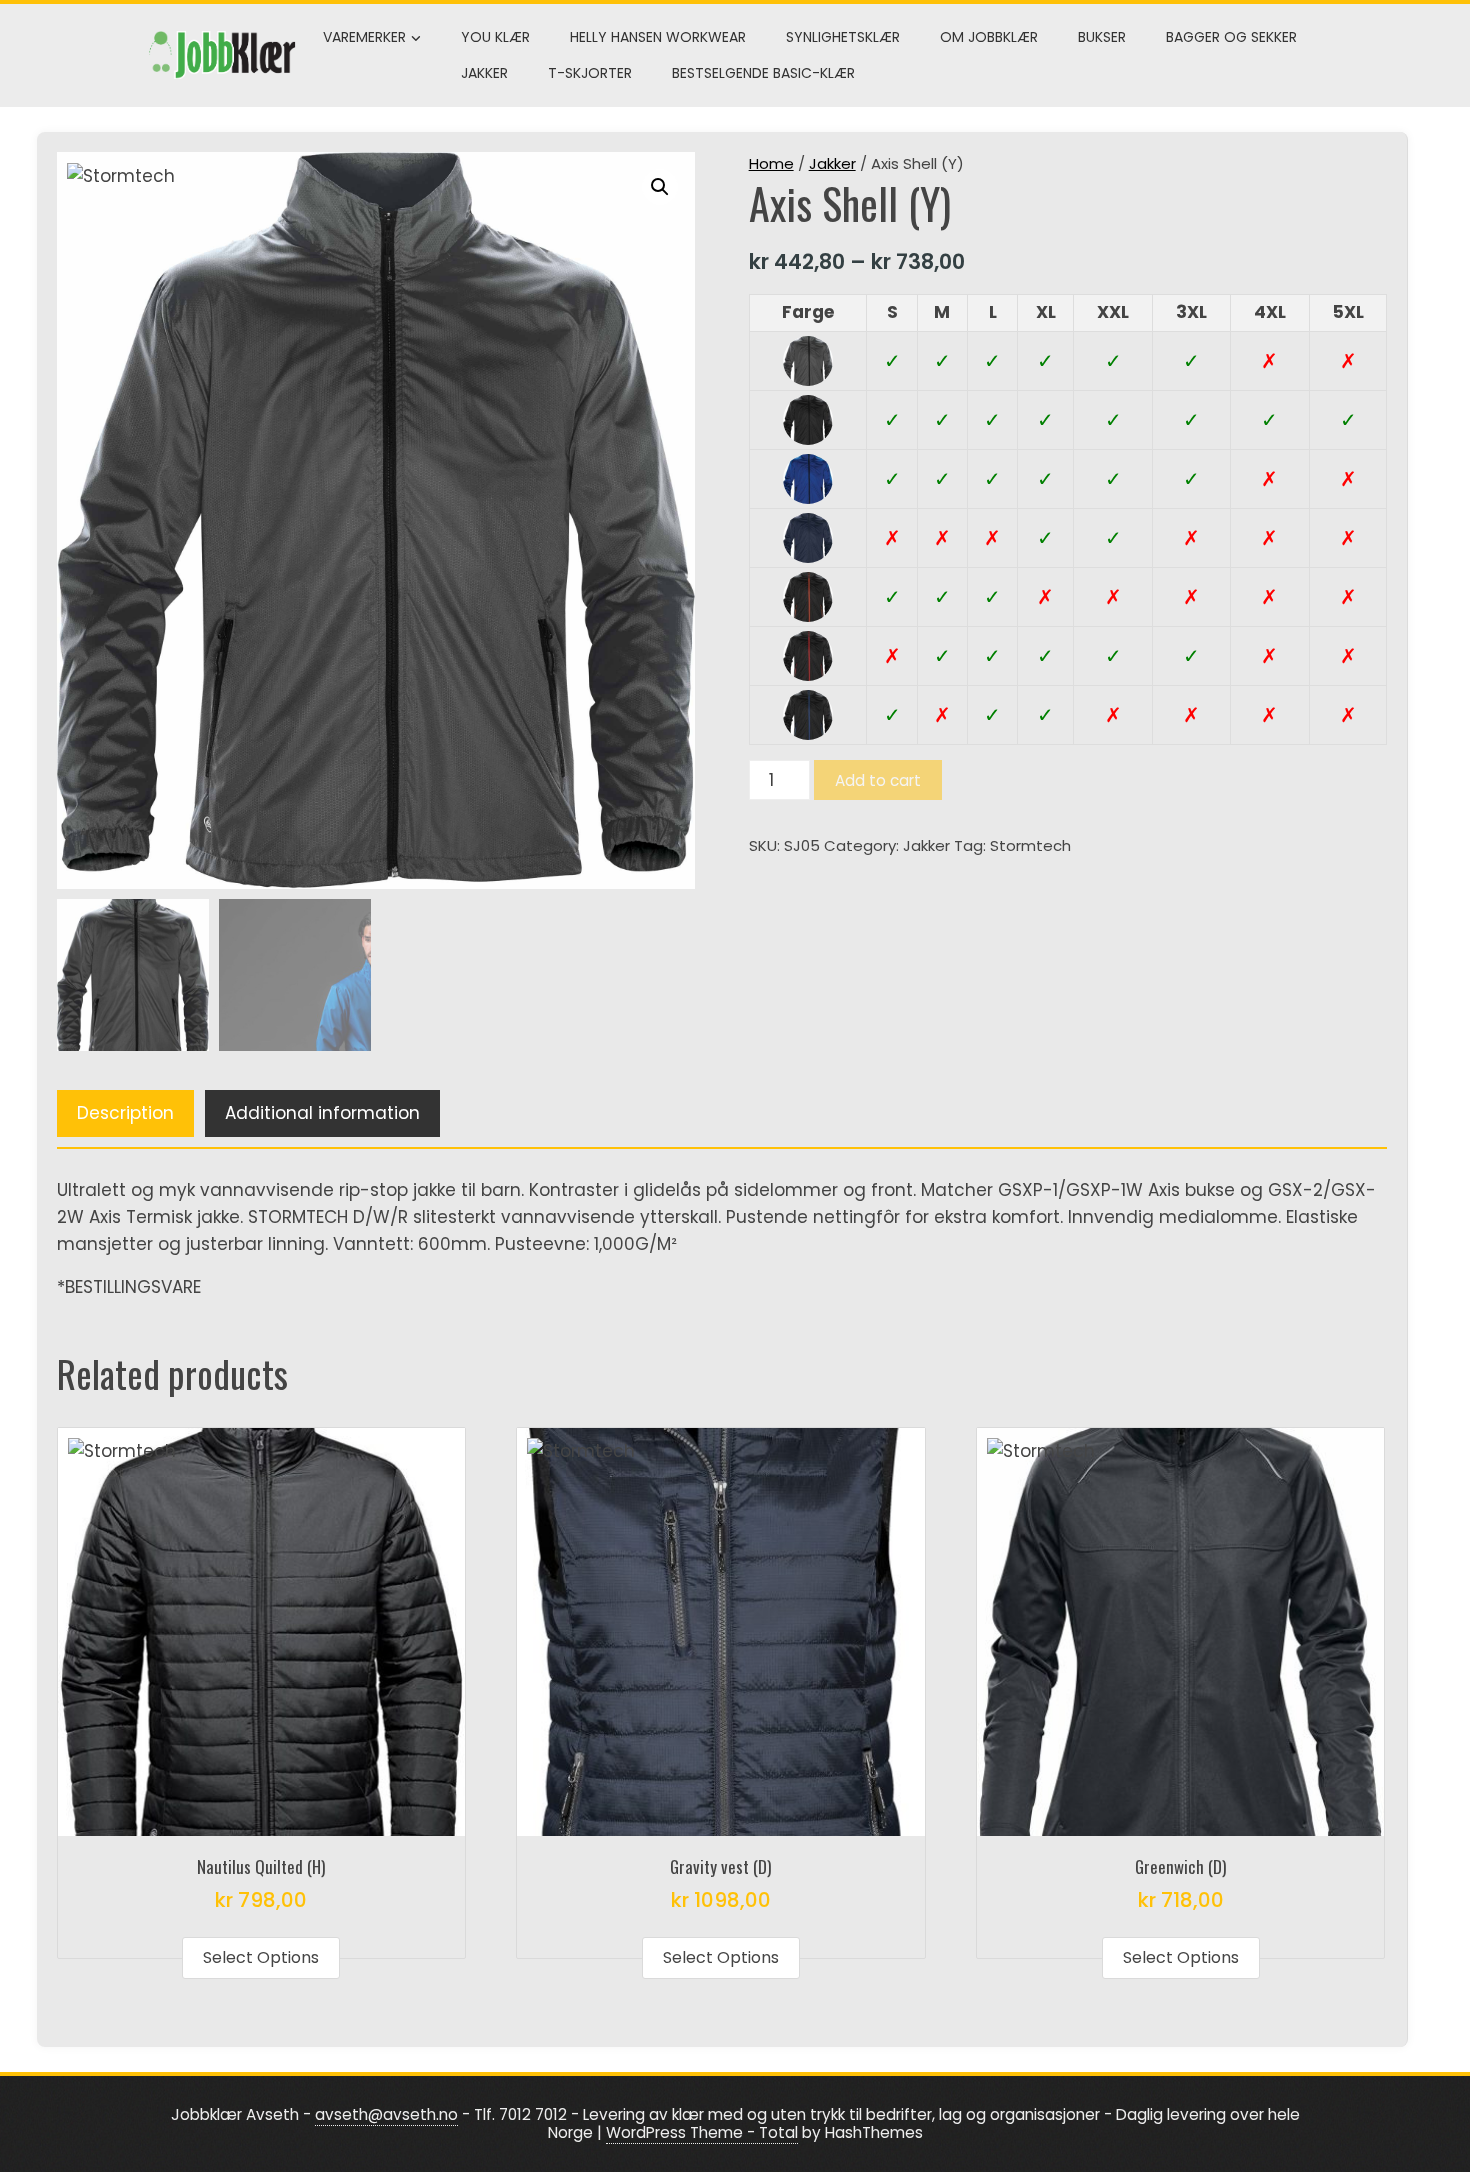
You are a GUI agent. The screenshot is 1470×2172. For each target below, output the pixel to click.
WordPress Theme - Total (702, 2132)
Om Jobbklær (989, 37)
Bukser (1102, 37)
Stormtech (1030, 845)
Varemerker (364, 37)
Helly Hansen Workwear (658, 37)
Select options (261, 1957)
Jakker (484, 73)
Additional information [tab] (322, 1113)
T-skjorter (590, 73)
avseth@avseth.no (386, 2114)
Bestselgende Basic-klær (763, 73)
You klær (495, 37)
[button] (660, 187)
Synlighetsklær (843, 37)
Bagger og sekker (1231, 37)
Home (771, 163)
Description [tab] (125, 1113)
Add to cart (878, 780)
